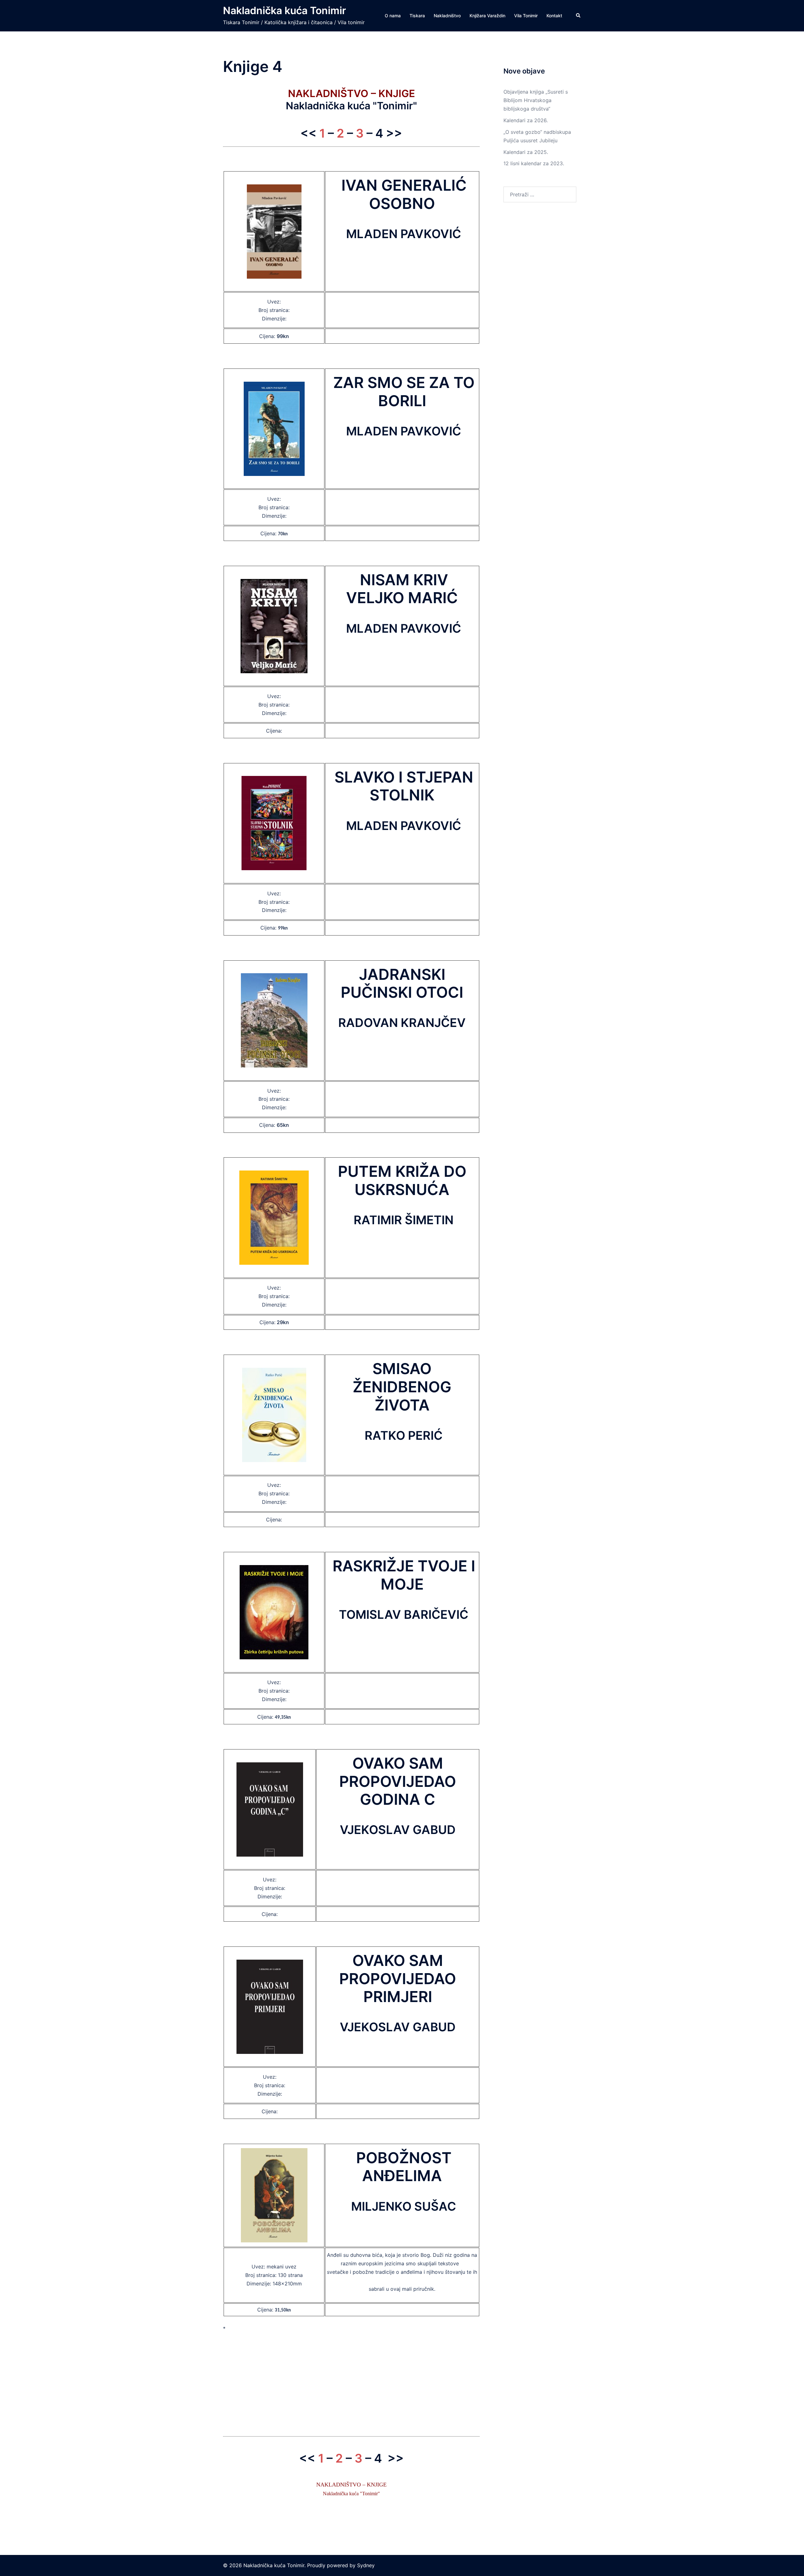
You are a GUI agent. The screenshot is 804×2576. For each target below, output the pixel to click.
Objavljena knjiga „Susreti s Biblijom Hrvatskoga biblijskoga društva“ (536, 100)
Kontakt (554, 16)
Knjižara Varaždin (487, 16)
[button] (579, 16)
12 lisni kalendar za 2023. (534, 163)
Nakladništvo (447, 16)
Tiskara (417, 16)
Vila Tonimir (526, 16)
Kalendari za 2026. (526, 120)
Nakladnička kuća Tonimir (285, 11)
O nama (393, 16)
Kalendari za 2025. (526, 152)
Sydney (366, 2565)
